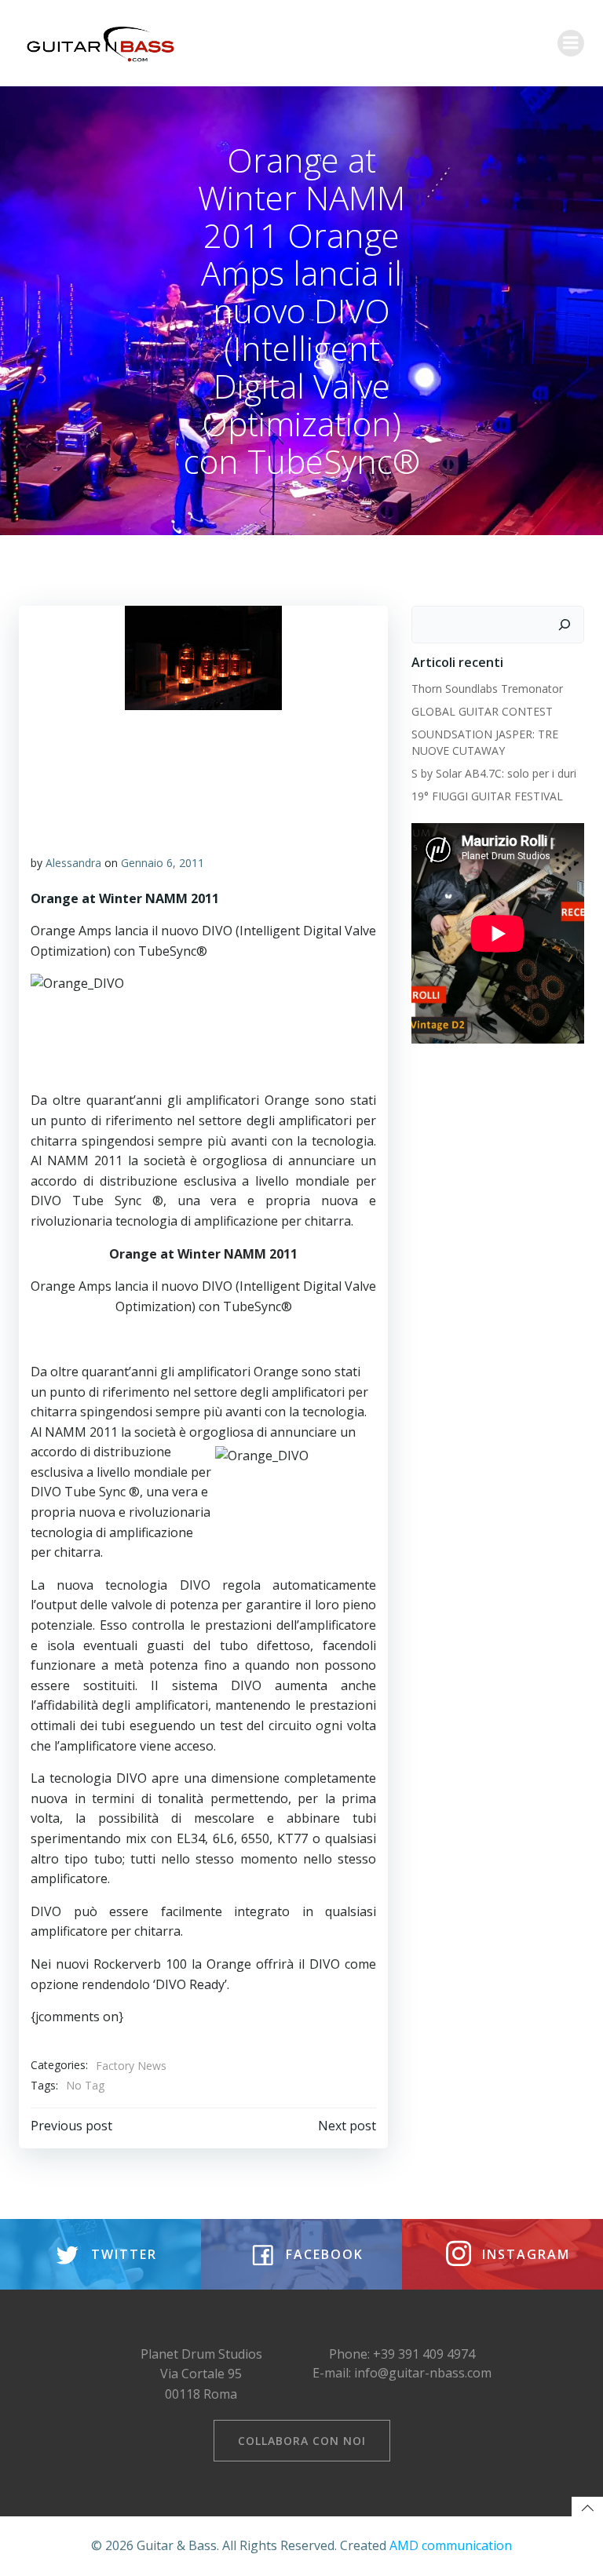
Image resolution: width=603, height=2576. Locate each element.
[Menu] (571, 43)
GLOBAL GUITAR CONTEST (484, 711)
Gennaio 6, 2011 (163, 863)
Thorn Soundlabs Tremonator (487, 689)
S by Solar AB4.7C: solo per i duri (494, 773)
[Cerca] (565, 625)
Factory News (131, 2066)
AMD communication (451, 2545)
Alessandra (73, 863)
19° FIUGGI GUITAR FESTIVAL (487, 796)
